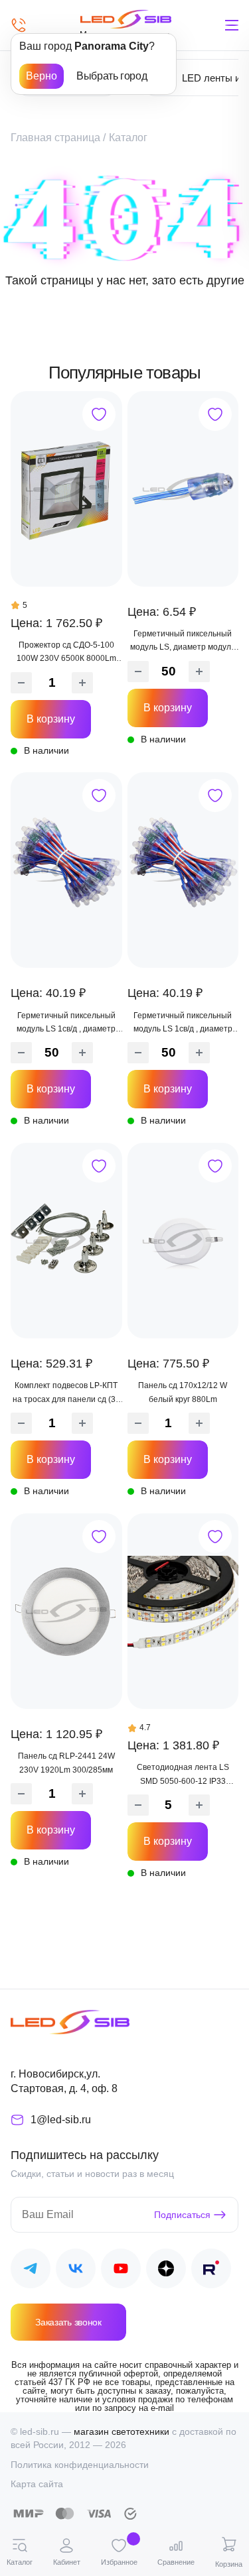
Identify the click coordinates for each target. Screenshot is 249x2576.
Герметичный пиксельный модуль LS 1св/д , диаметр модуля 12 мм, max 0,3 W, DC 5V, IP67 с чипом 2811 (183, 1024)
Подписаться (182, 2215)
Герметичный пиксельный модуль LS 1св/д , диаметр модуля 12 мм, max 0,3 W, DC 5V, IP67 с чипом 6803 (66, 1024)
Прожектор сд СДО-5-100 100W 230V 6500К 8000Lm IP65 (66, 653)
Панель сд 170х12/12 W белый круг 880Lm (183, 1392)
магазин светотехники (122, 2431)
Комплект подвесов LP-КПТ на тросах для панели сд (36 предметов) (66, 1393)
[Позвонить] (19, 25)
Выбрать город (112, 76)
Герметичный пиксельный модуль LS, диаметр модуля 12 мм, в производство (183, 642)
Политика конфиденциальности (80, 2465)
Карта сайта (37, 2484)
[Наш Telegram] (31, 2271)
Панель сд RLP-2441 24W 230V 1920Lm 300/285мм (66, 1763)
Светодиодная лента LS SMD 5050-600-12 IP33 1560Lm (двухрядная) (183, 1775)
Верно (41, 76)
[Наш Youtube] (121, 2271)
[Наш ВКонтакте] (76, 2271)
